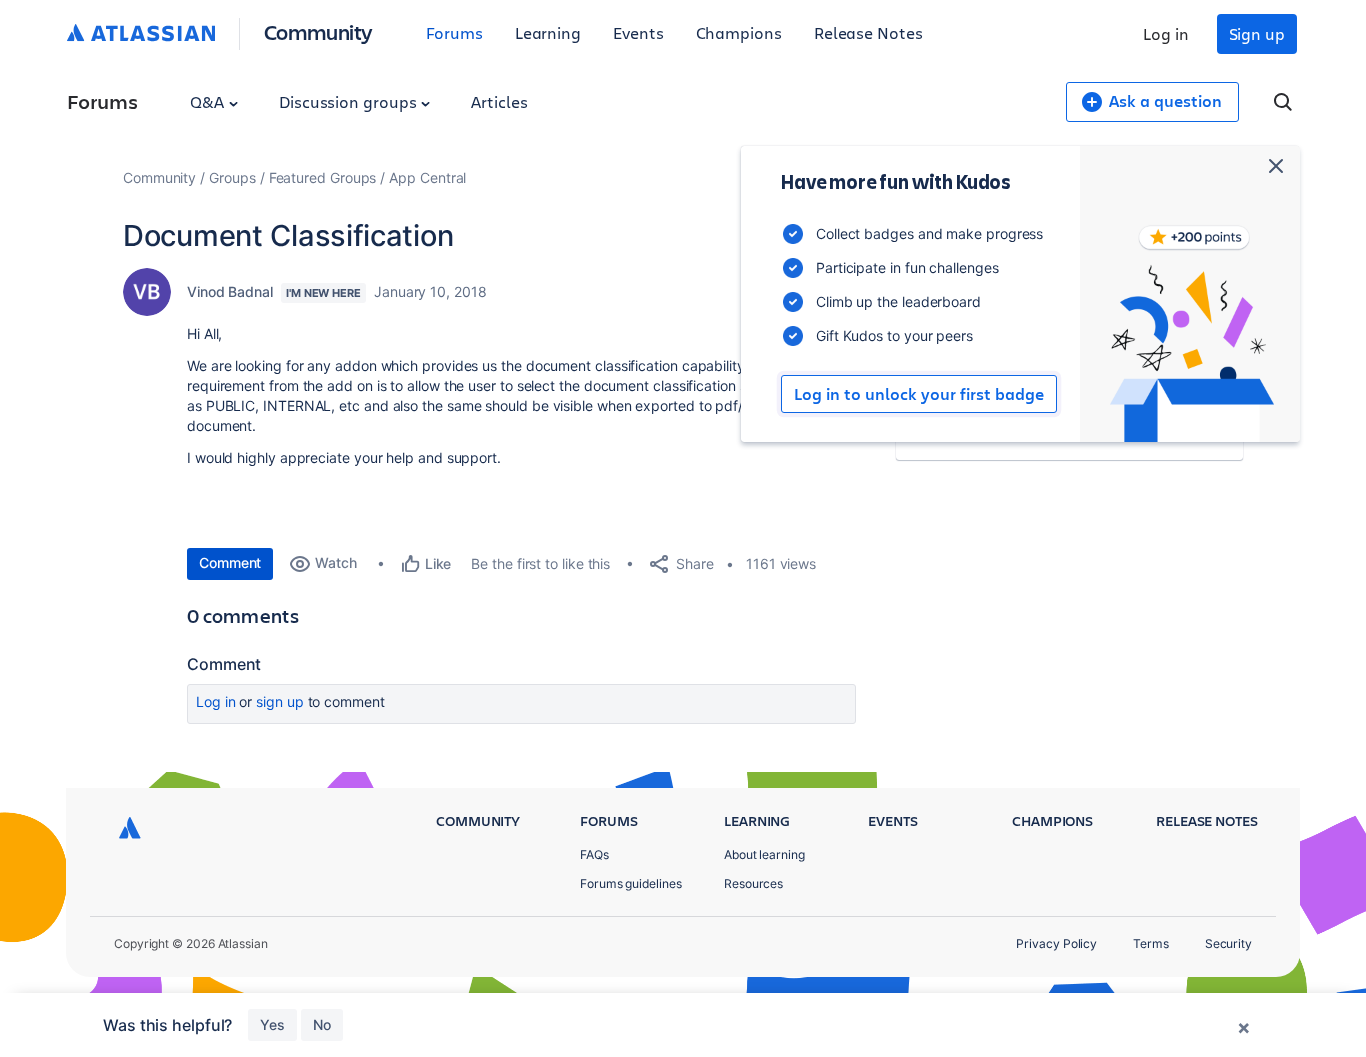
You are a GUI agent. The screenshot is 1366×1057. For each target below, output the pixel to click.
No (322, 1024)
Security (1228, 943)
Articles (499, 101)
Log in (1166, 33)
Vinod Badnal (230, 291)
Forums (454, 32)
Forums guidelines (631, 883)
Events (638, 32)
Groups (232, 177)
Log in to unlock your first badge (919, 394)
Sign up (1257, 33)
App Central (427, 177)
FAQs (594, 854)
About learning (764, 854)
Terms (1151, 943)
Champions (739, 32)
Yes (272, 1024)
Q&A (209, 101)
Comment (230, 562)
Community (318, 31)
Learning (548, 32)
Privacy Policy (1056, 943)
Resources (753, 883)
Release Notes (868, 32)
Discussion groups (350, 101)
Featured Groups (323, 177)
